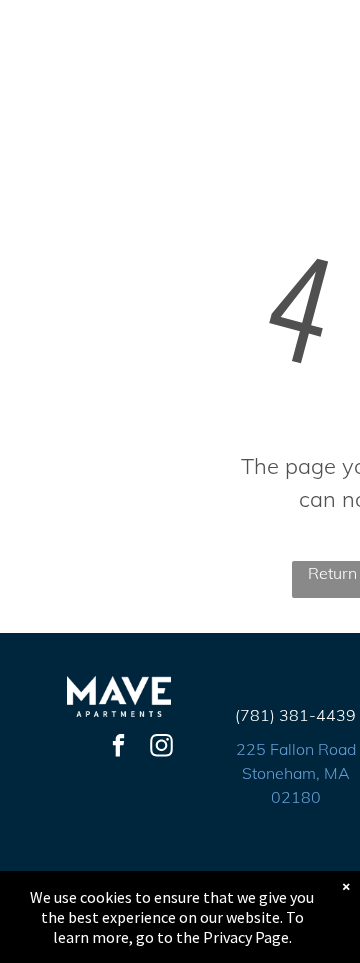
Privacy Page (246, 937)
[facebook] (118, 748)
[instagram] (161, 748)
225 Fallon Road (296, 749)
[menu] (330, 42)
